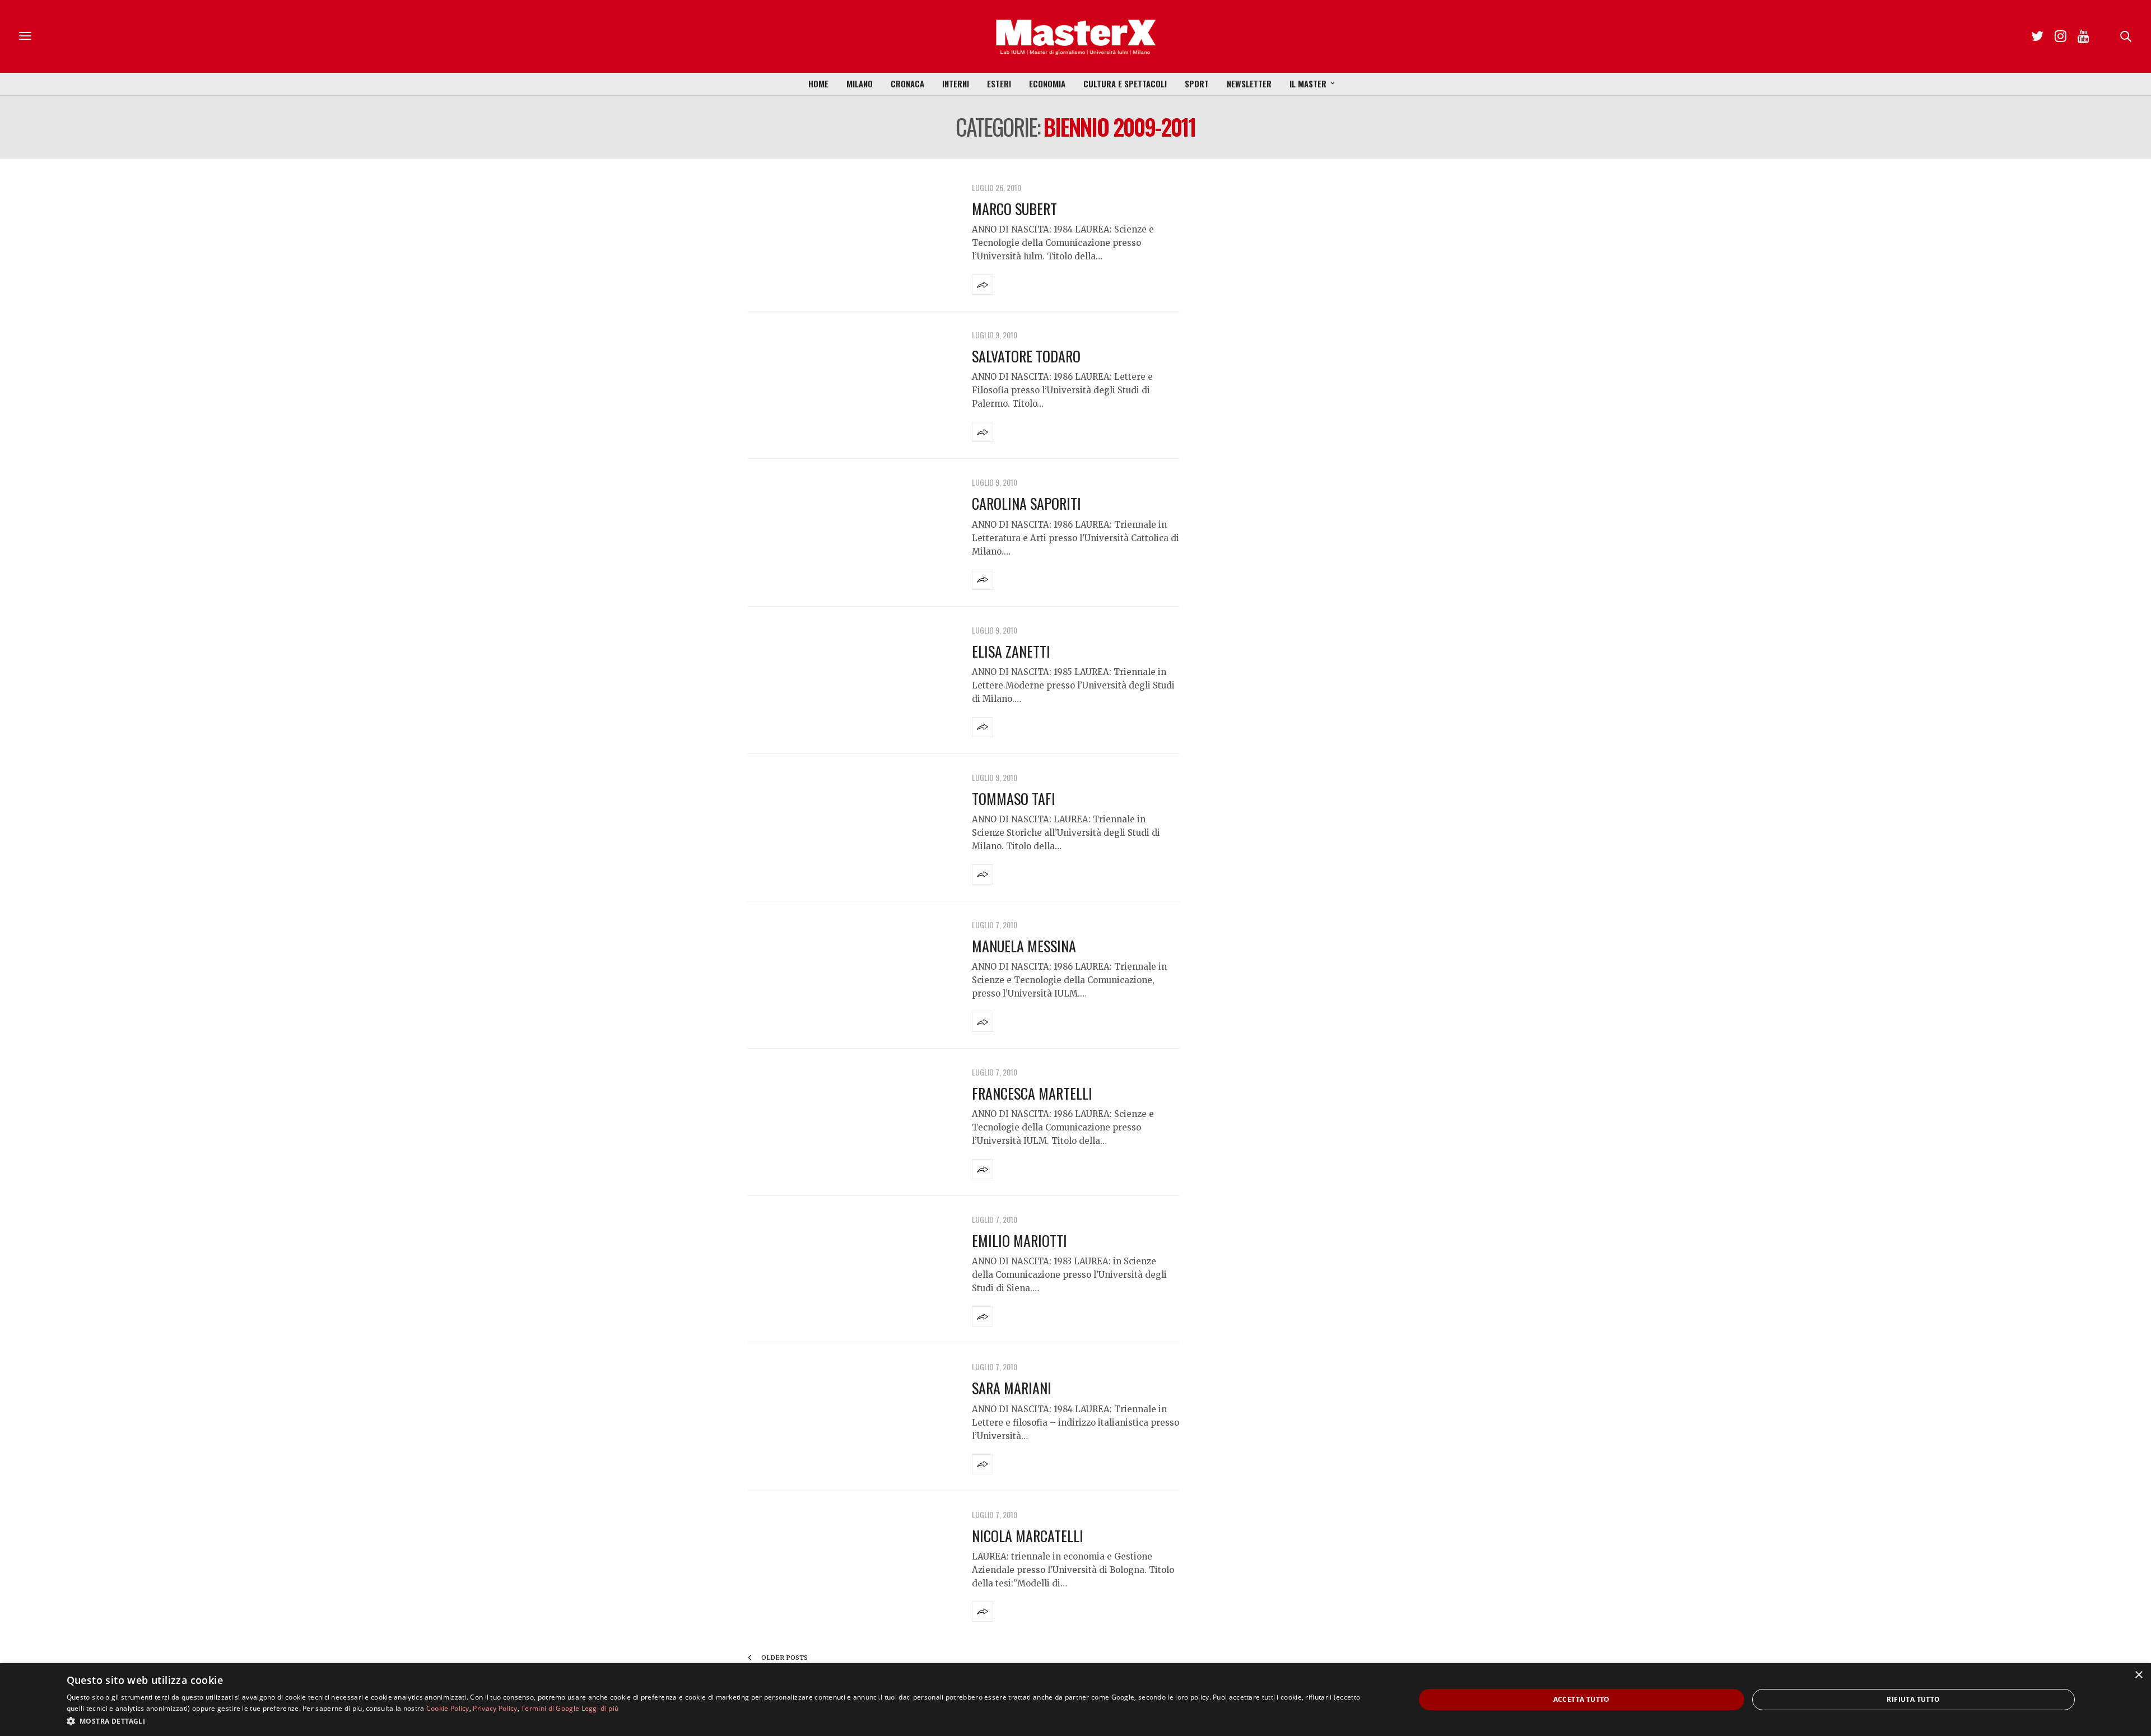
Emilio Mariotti (1019, 1241)
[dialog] (1075, 1700)
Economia (1047, 83)
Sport (1197, 83)
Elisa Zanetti (1011, 651)
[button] (721, 1721)
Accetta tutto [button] (1582, 1699)
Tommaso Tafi (1014, 799)
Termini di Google (550, 1708)
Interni (956, 83)
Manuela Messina (1024, 946)
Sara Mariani (1012, 1388)
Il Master (1308, 83)
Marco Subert (1014, 209)
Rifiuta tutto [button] (1913, 1699)
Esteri (999, 83)
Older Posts (784, 1658)
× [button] (2138, 1675)
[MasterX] (1075, 36)
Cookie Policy (448, 1708)
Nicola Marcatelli (1028, 1536)
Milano (860, 83)
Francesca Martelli (1032, 1093)
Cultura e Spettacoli (1125, 83)
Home (818, 83)
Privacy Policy (495, 1708)
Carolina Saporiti (1026, 503)
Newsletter (1249, 83)
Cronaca (907, 83)
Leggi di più (600, 1708)
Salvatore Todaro (1026, 356)
